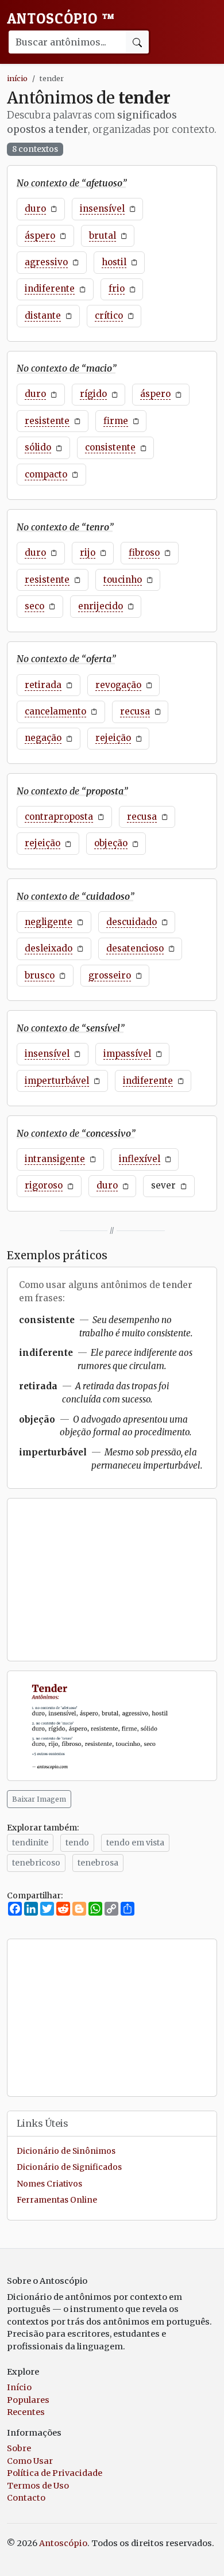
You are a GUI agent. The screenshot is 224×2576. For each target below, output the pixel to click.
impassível (127, 1054)
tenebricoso (36, 1863)
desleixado (49, 948)
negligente (49, 922)
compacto (46, 474)
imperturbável (57, 1081)
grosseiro (110, 975)
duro (35, 209)
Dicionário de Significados (69, 2167)
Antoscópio (61, 18)
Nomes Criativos (49, 2184)
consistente (110, 447)
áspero (40, 236)
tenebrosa (98, 1863)
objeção (111, 843)
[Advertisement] (112, 1580)
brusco (40, 975)
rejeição (113, 738)
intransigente (55, 1159)
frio (117, 288)
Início (19, 2387)
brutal (103, 236)
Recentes (26, 2412)
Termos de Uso (38, 2486)
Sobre (19, 2448)
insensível (102, 209)
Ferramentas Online (57, 2200)
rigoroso (44, 1185)
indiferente (50, 288)
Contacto (26, 2498)
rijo (88, 553)
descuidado (132, 922)
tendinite (30, 1843)
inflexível (140, 1159)
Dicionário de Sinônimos (66, 2151)
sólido (38, 447)
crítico (109, 316)
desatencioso (135, 948)
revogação (118, 685)
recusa (135, 711)
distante (43, 316)
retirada (43, 685)
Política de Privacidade (55, 2473)
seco (34, 606)
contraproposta (59, 817)
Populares (28, 2400)
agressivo (46, 262)
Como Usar (30, 2461)
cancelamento (55, 711)
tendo (77, 1843)
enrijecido (101, 606)
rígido (93, 394)
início (17, 78)
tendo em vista (135, 1843)
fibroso (144, 553)
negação (43, 738)
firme (116, 421)
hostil (114, 262)
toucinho (123, 580)
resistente (47, 421)
